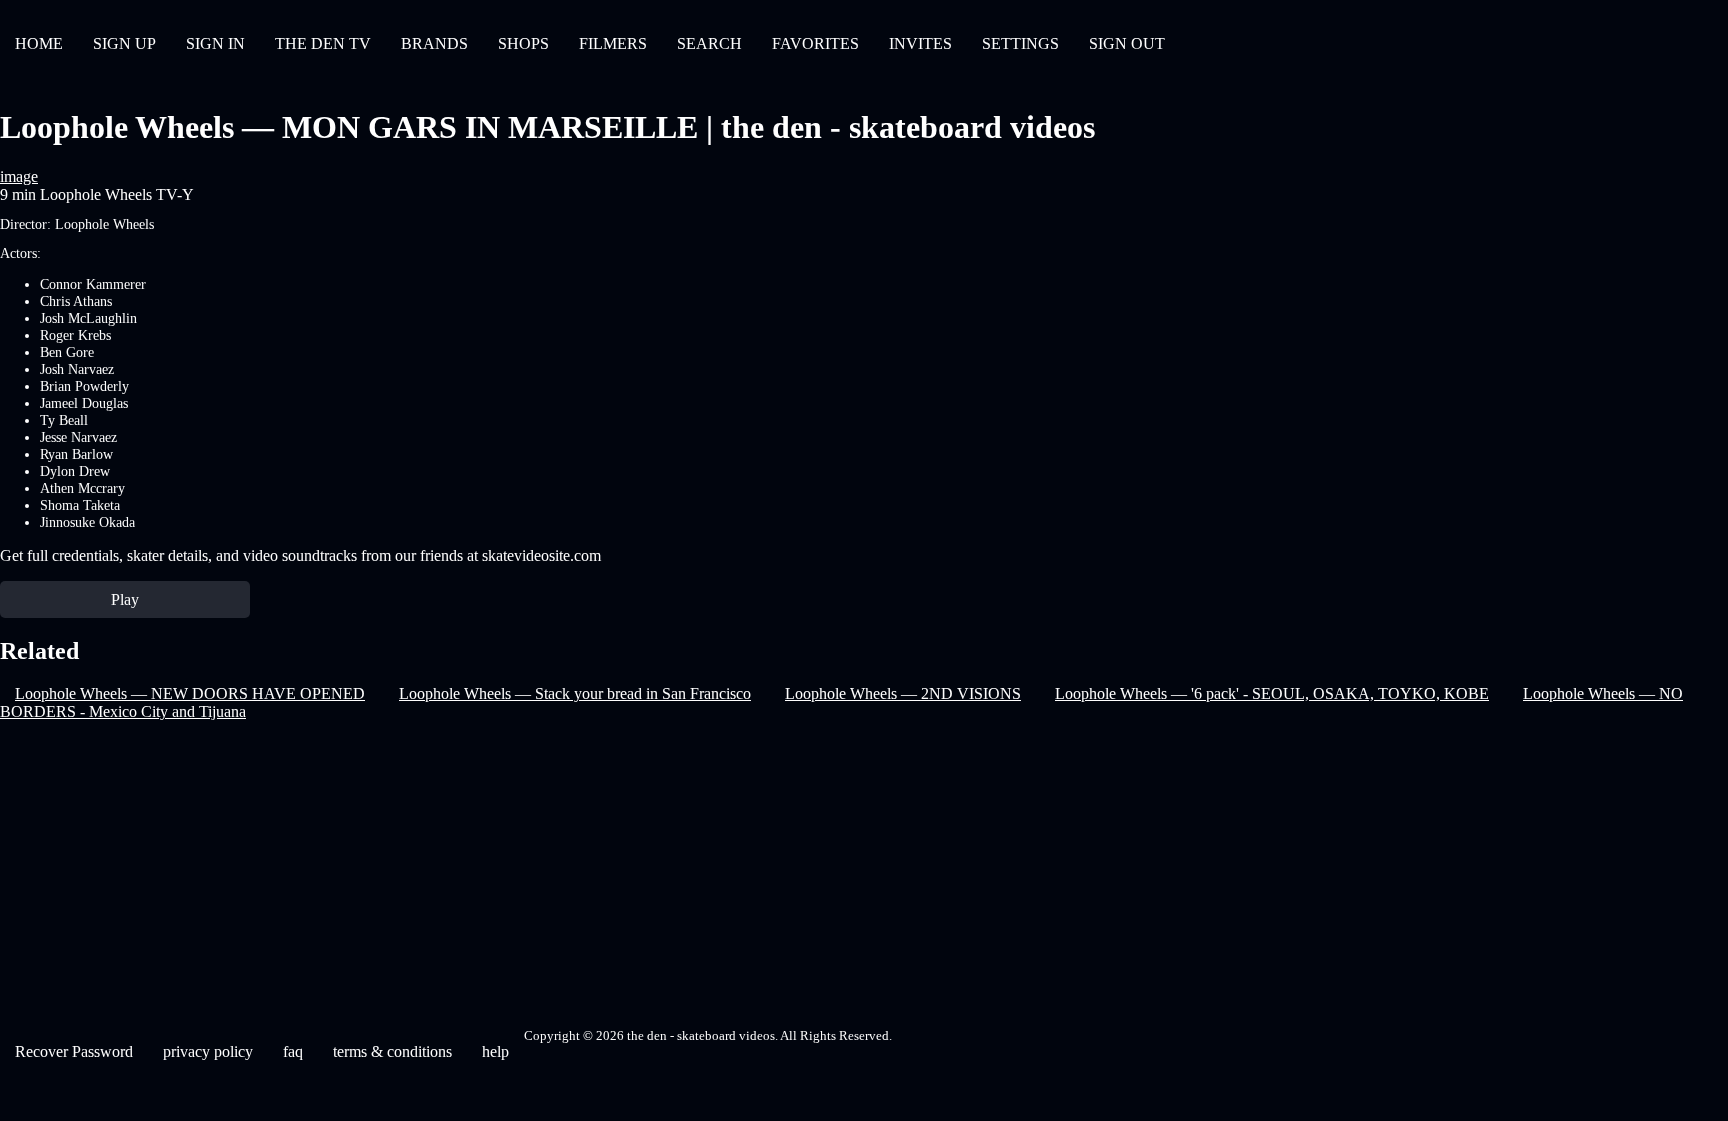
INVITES (920, 43)
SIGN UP (124, 43)
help (495, 1051)
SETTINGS (1020, 43)
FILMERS (613, 43)
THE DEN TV (323, 43)
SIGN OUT (1127, 43)
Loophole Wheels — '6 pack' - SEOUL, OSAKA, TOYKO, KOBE (1272, 693)
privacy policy (208, 1051)
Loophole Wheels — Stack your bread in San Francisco (575, 693)
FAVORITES (815, 43)
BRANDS (434, 43)
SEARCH (709, 43)
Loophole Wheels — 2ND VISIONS (903, 693)
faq (293, 1051)
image (19, 176)
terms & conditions (392, 1051)
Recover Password (74, 1051)
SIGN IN (215, 43)
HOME (39, 43)
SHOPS (523, 43)
